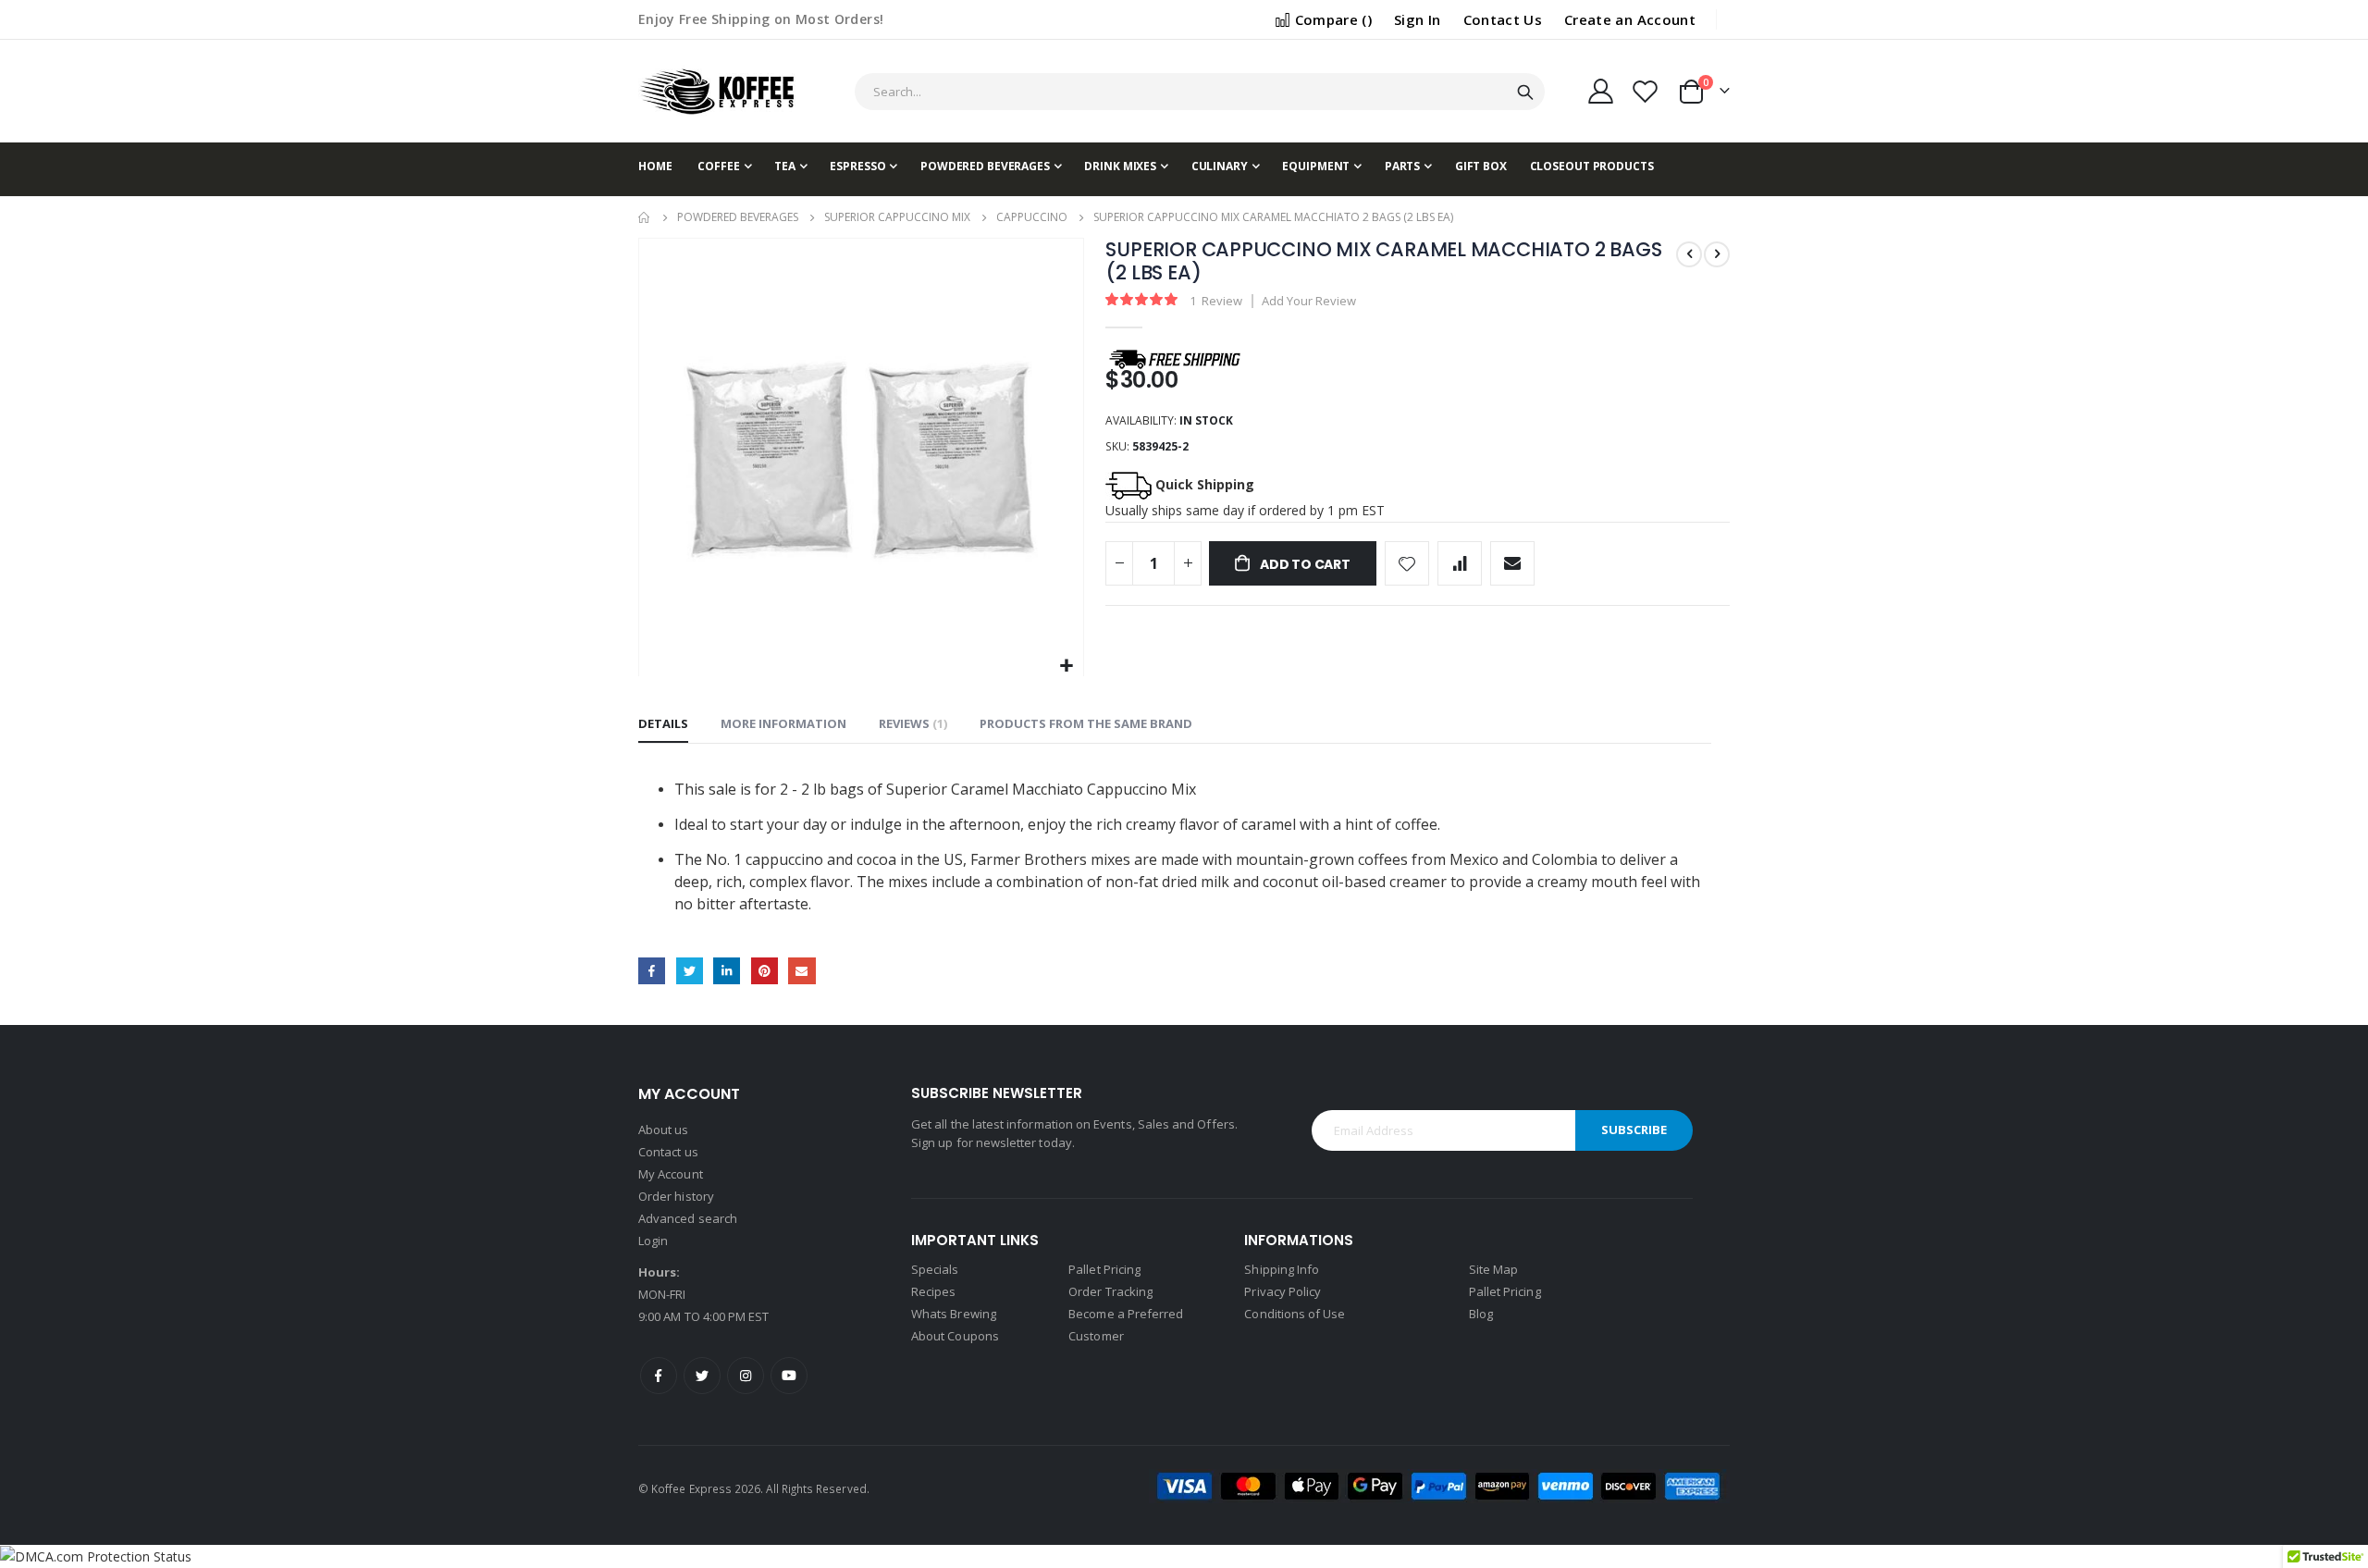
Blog (1481, 1314)
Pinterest (765, 971)
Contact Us (1503, 19)
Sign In (1417, 19)
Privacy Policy (1283, 1291)
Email (802, 971)
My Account (671, 1174)
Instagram (746, 1376)
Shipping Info (1282, 1269)
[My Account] (1600, 91)
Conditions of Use (1295, 1314)
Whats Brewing (954, 1314)
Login (653, 1241)
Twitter (690, 971)
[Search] (1525, 93)
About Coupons (955, 1336)
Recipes (933, 1291)
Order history (676, 1196)
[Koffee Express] (717, 91)
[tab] (663, 724)
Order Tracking (1110, 1291)
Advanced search (688, 1218)
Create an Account (1630, 19)
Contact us (668, 1152)
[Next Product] (1717, 254)
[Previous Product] (1689, 254)
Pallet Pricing (1104, 1269)
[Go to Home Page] (645, 217)
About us (664, 1130)
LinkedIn (727, 971)
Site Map (1494, 1269)
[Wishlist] (1646, 91)
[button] (1067, 667)
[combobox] (1199, 92)
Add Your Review (1309, 301)
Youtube (789, 1376)
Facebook (652, 971)
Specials (935, 1269)
